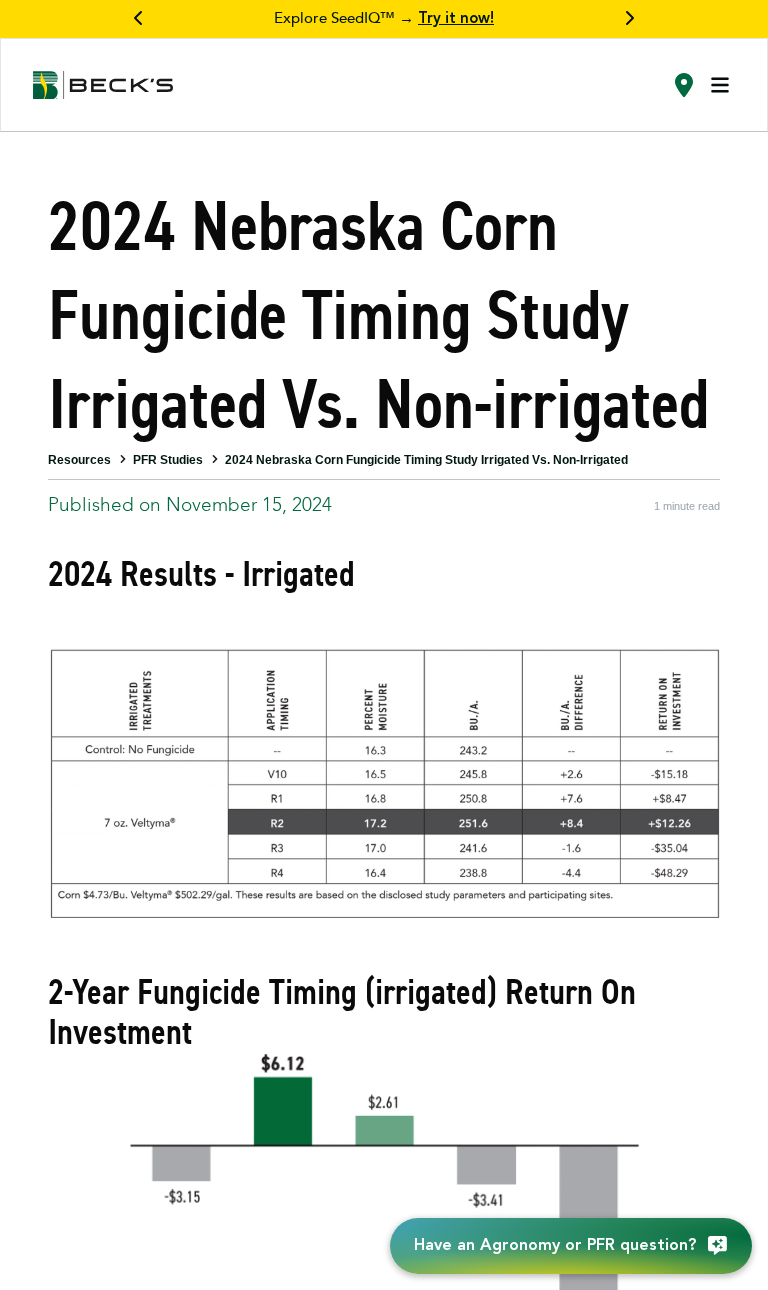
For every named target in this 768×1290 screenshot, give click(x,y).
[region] (384, 19)
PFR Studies (168, 460)
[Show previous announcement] (139, 19)
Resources (79, 460)
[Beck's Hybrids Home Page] (103, 85)
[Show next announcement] (629, 19)
